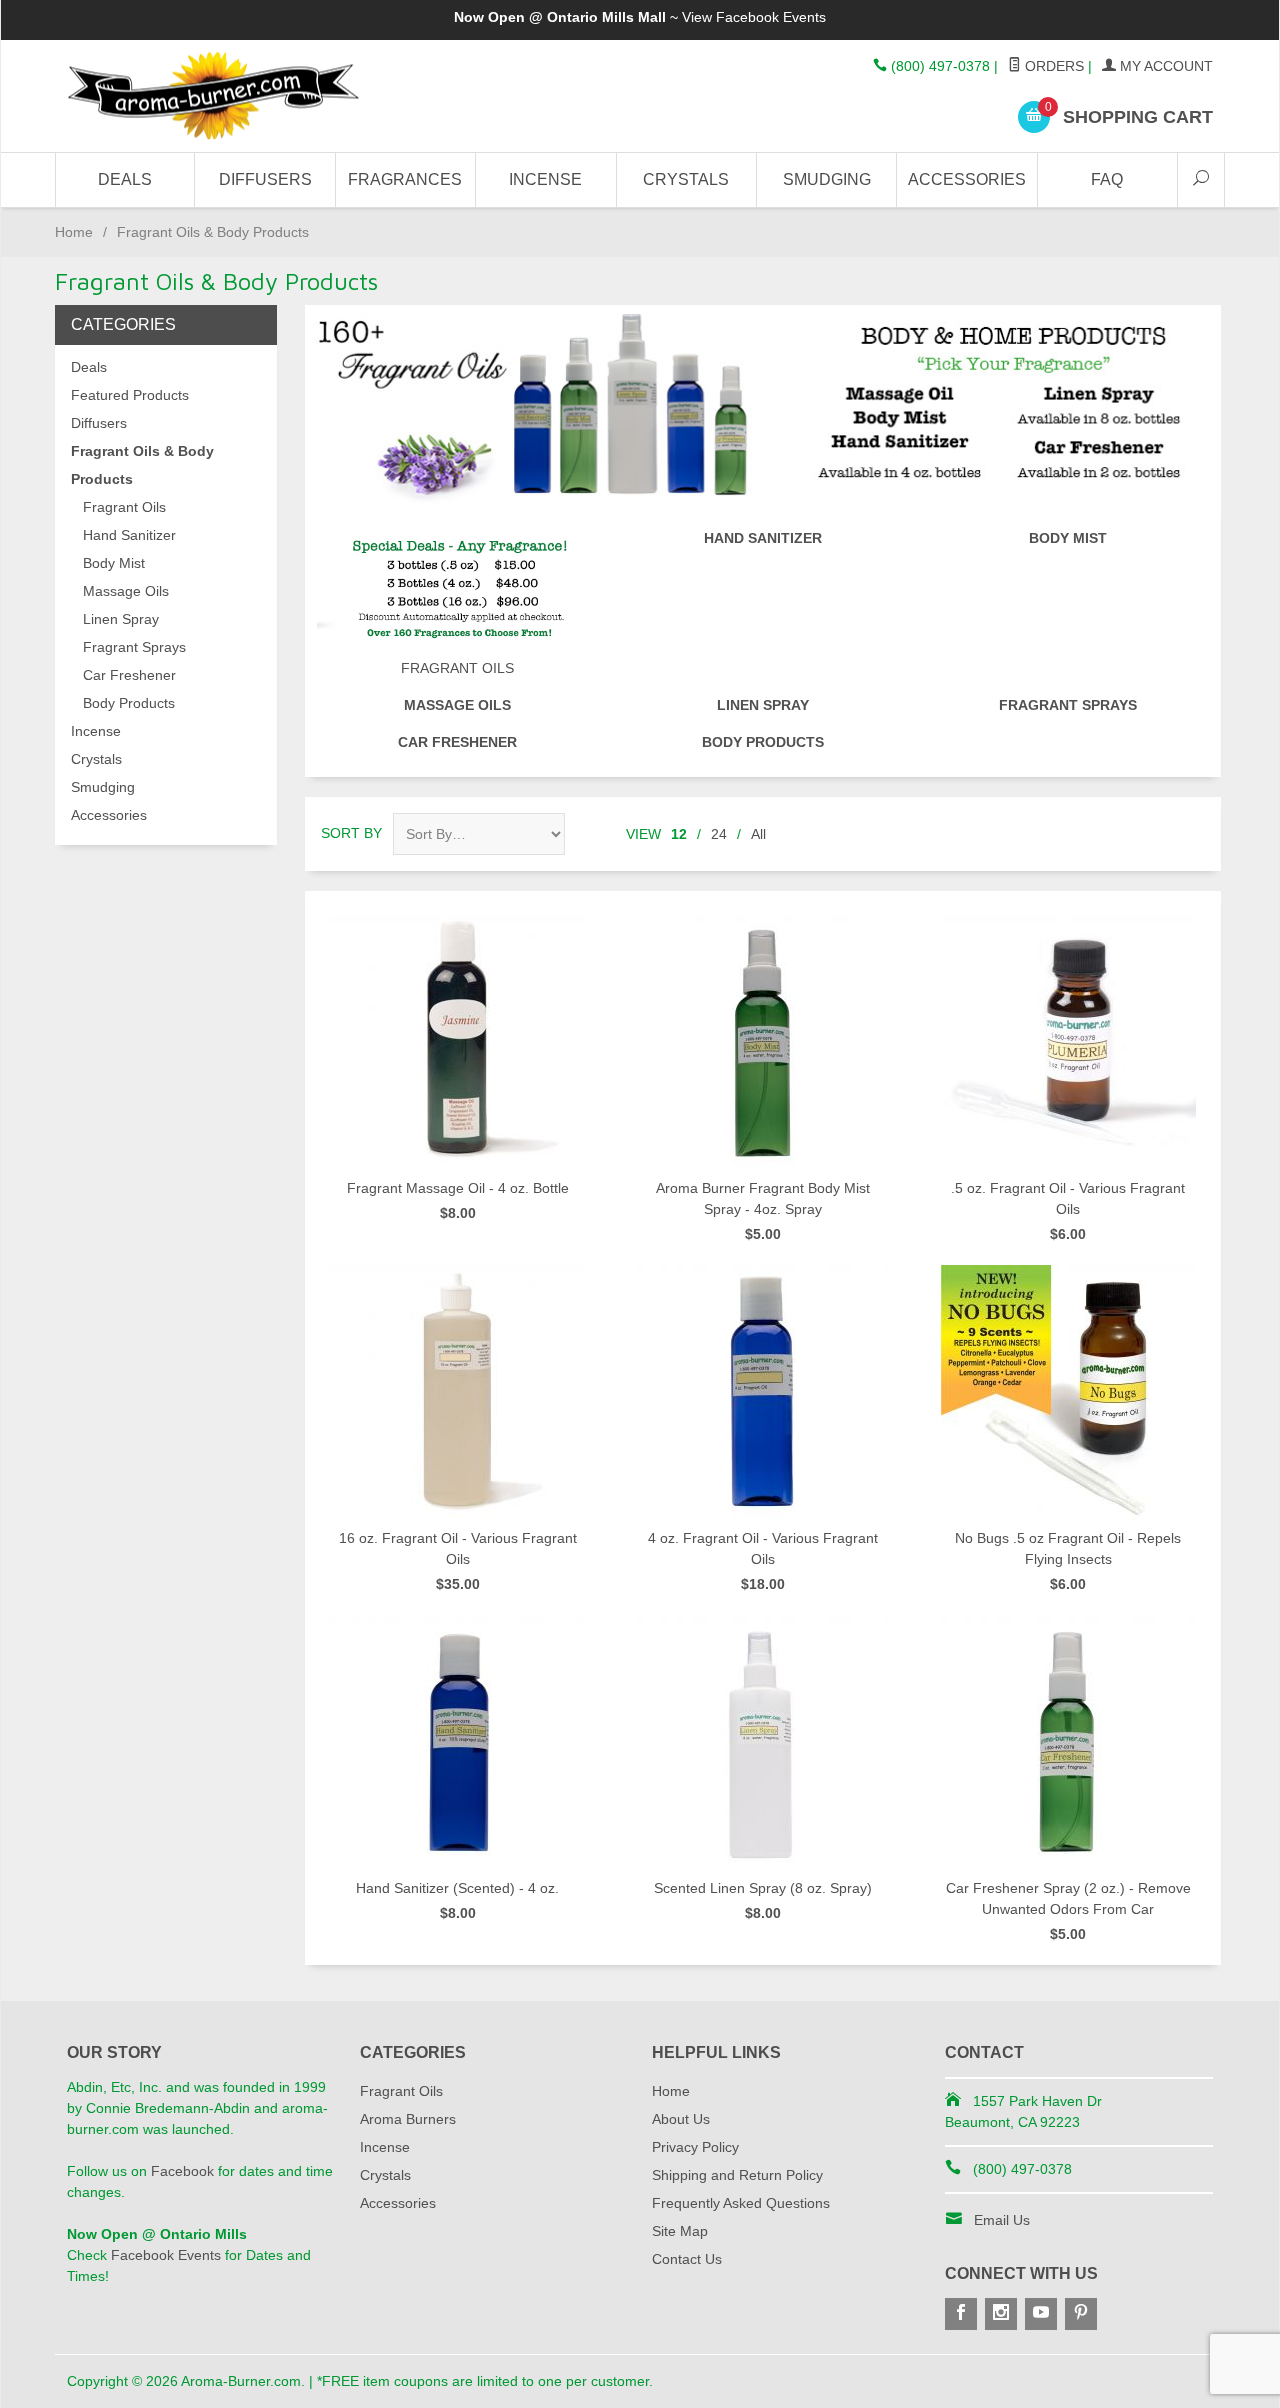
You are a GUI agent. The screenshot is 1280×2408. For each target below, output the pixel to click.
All (758, 834)
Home (74, 232)
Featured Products (130, 395)
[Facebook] (961, 2314)
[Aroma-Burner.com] (250, 96)
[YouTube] (1041, 2314)
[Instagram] (1001, 2314)
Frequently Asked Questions (741, 2203)
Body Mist (1068, 538)
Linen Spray (763, 705)
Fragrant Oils (457, 668)
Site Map (680, 2231)
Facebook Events (771, 17)
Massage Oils (457, 705)
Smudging (827, 179)
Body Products (763, 742)
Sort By (351, 833)
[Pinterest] (1081, 2314)
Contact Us (687, 2259)
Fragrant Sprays (1068, 705)
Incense (545, 179)
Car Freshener (457, 742)
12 (679, 834)
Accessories (967, 179)
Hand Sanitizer (763, 538)
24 (719, 834)
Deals (125, 179)
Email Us (1002, 2220)
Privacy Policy (695, 2147)
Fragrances (405, 179)
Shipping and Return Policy (737, 2175)
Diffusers (265, 179)
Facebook (182, 2171)
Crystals (686, 179)
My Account (1164, 66)
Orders (1052, 66)
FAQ (1107, 179)
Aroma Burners (408, 2119)
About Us (681, 2119)
